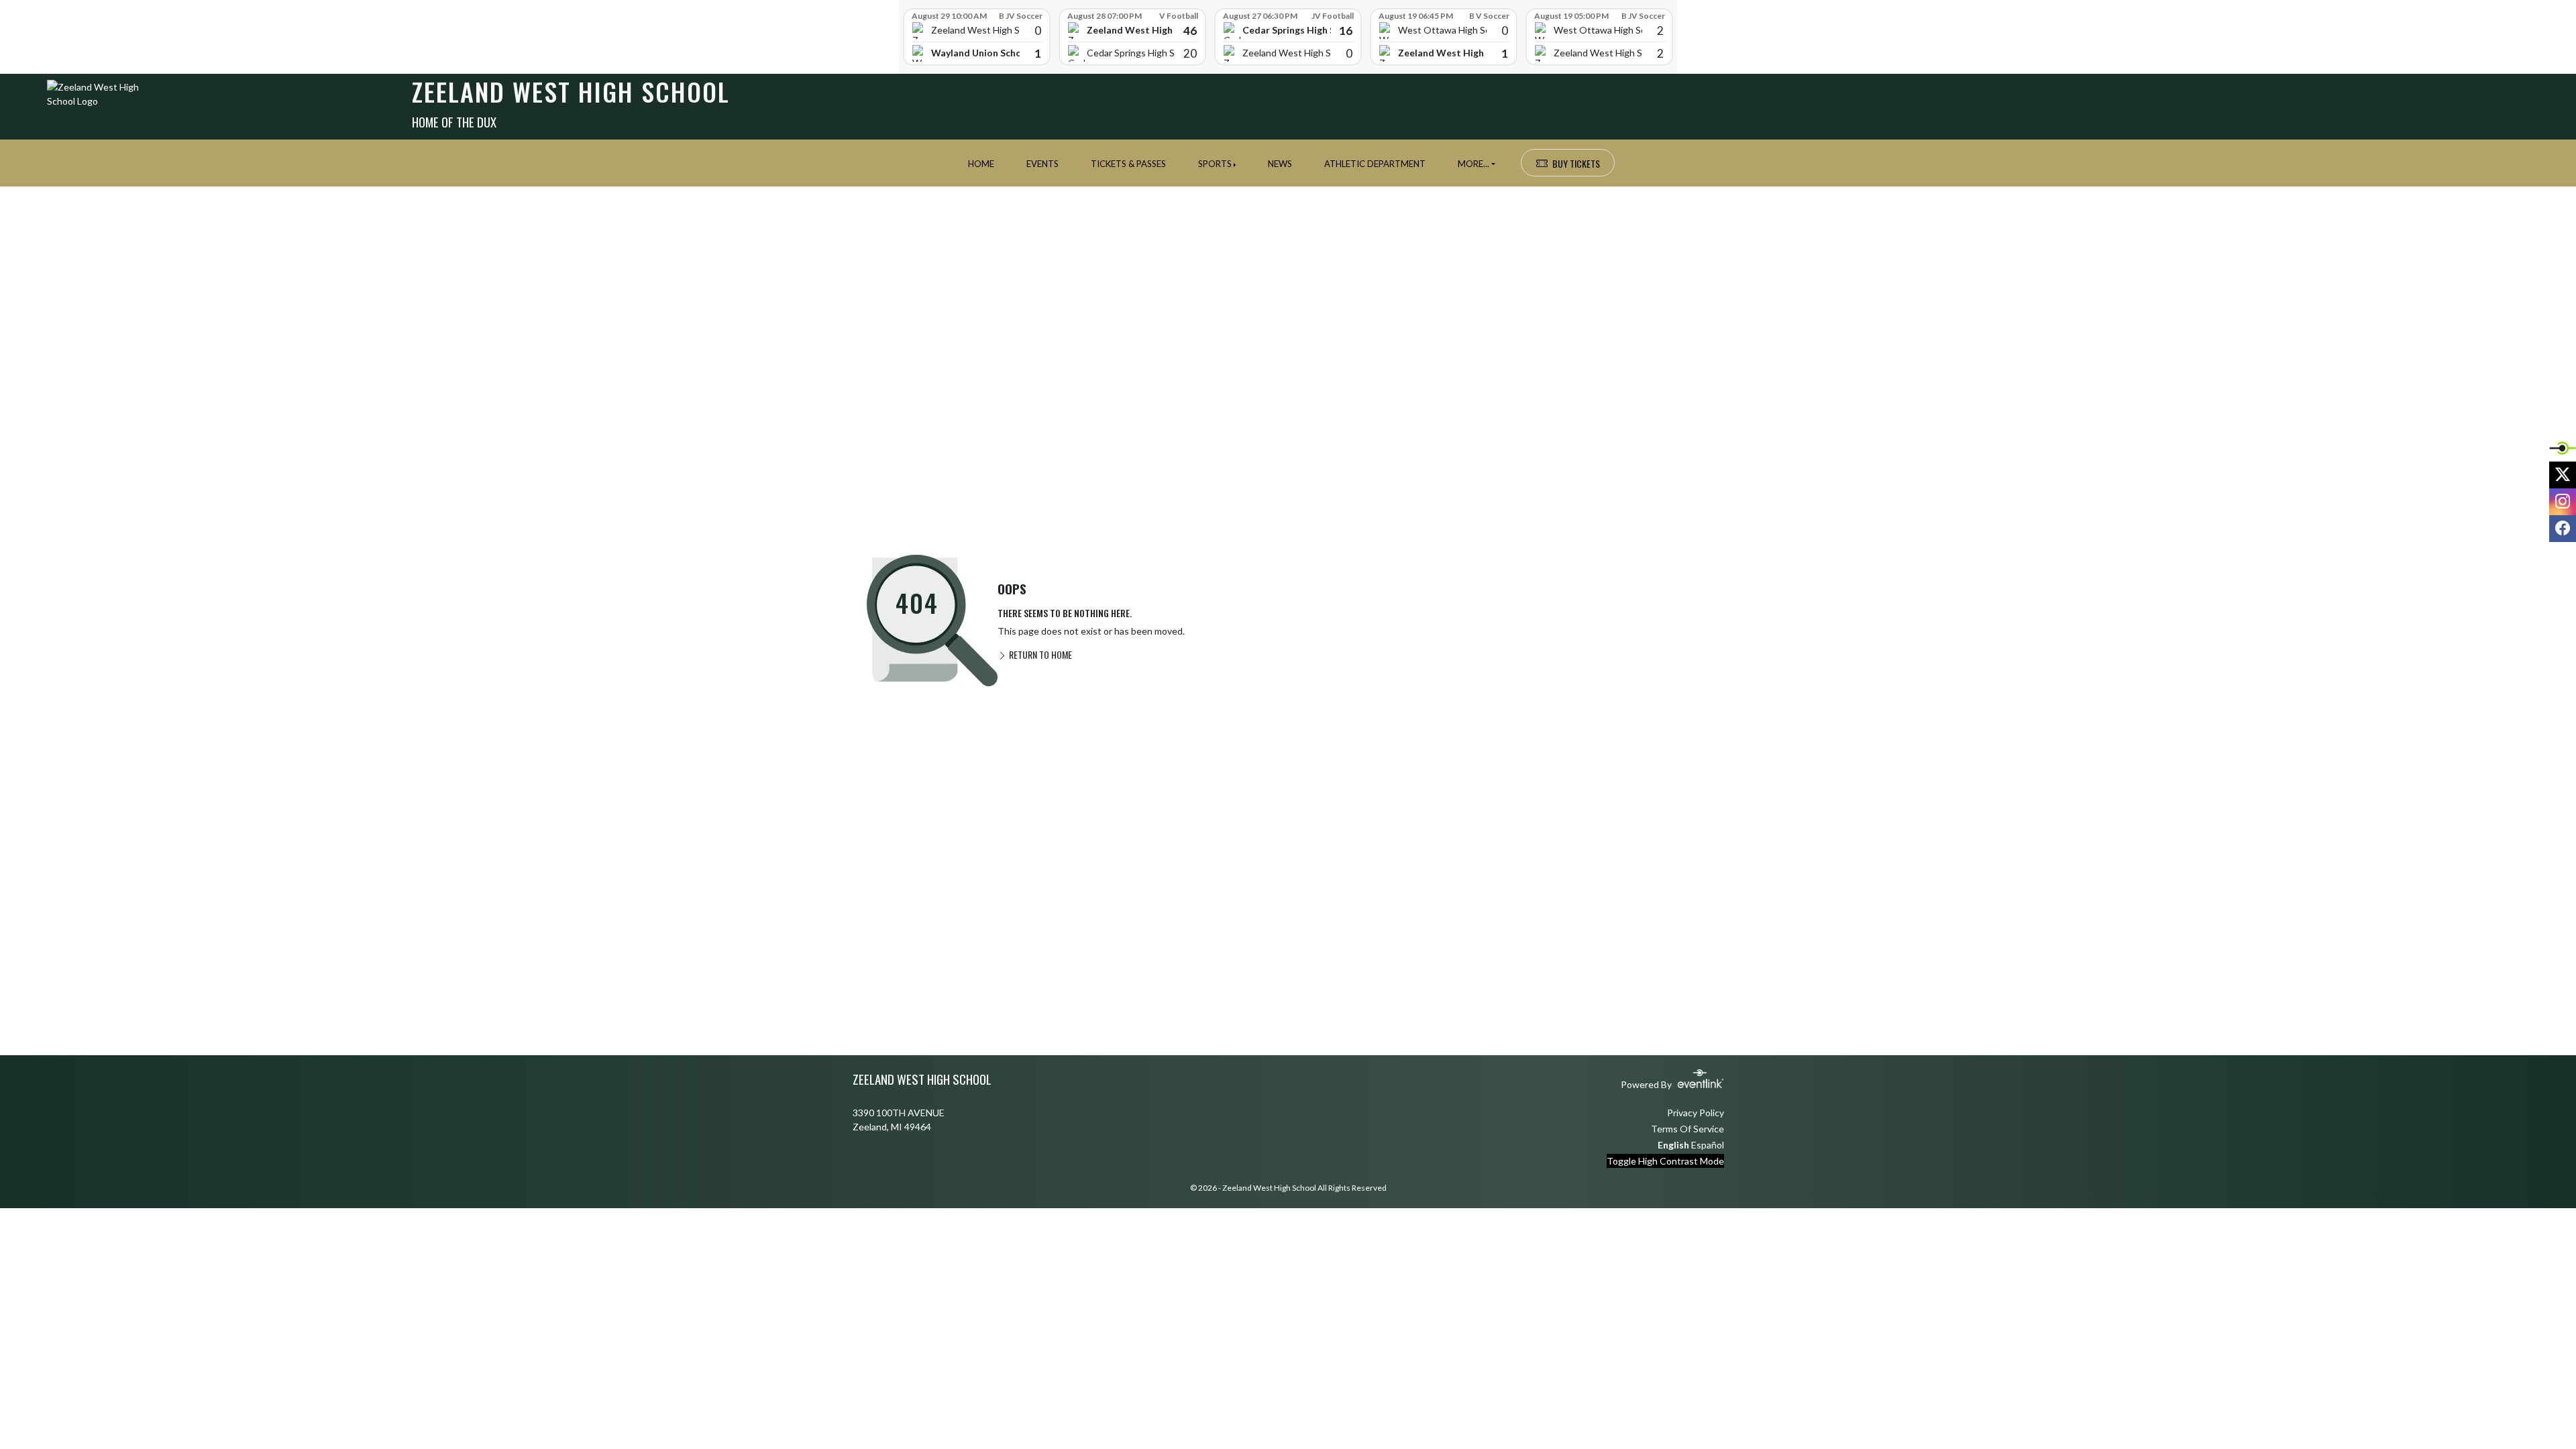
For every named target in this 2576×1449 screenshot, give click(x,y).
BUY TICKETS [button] (1576, 163)
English (1673, 1145)
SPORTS (1215, 164)
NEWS (1280, 164)
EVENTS (1042, 164)
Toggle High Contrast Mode (1665, 1161)
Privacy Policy (1696, 1113)
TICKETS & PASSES (1128, 164)
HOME (981, 164)
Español (1708, 1145)
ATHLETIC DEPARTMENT (1375, 164)
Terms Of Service (1687, 1129)
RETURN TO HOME (1039, 654)
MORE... (1473, 164)
